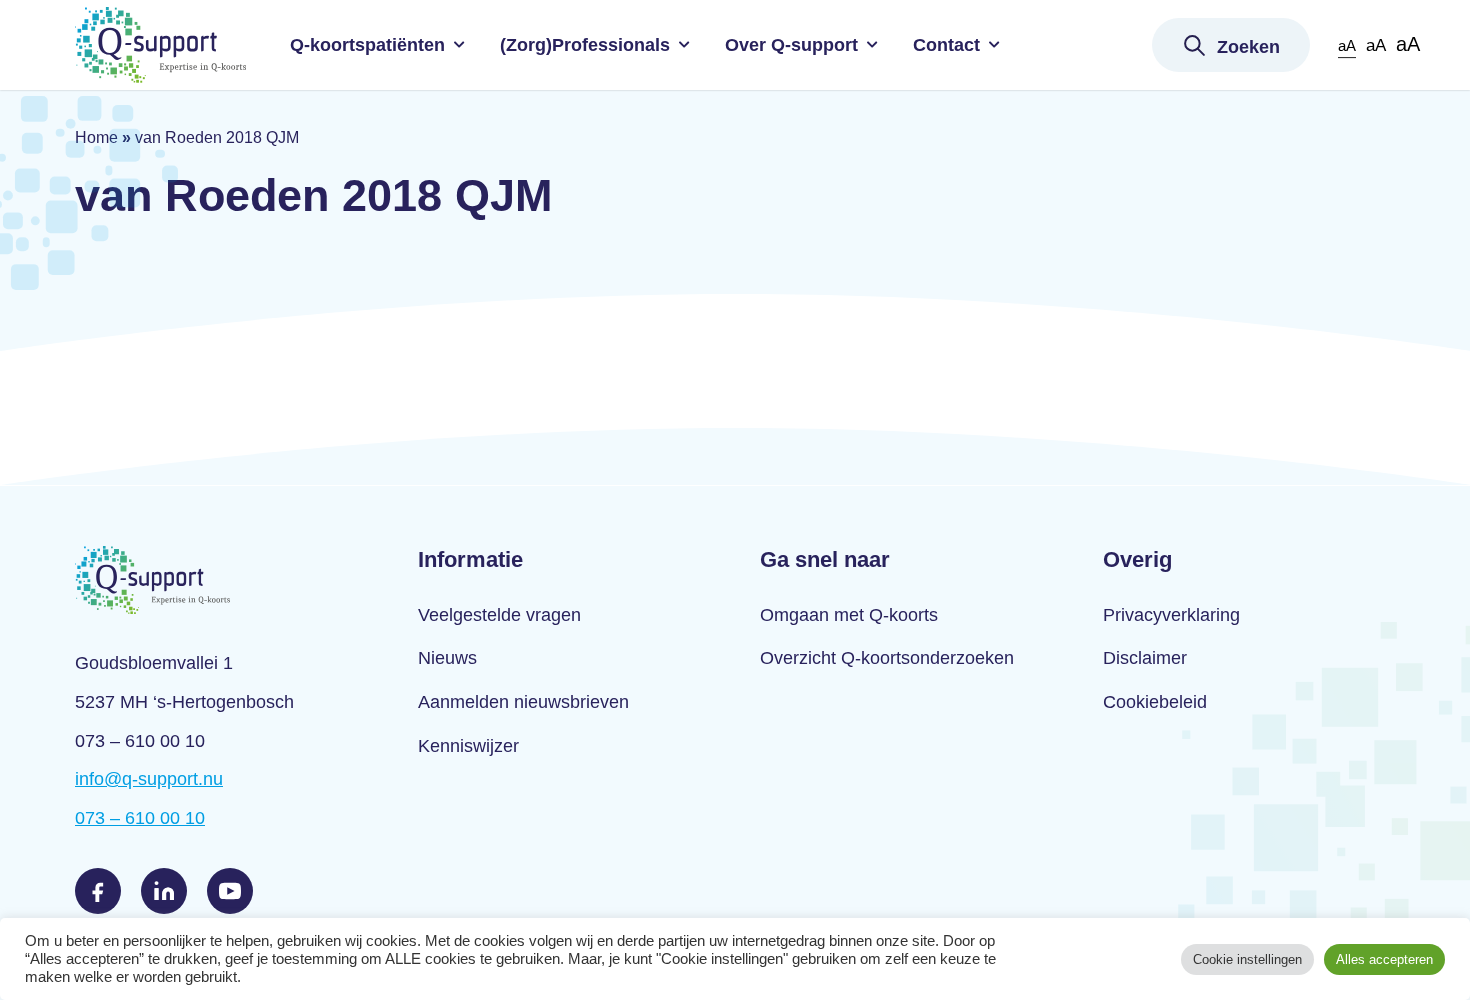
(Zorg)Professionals (585, 45)
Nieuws (447, 658)
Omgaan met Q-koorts (849, 615)
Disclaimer (1145, 658)
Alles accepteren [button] (1384, 959)
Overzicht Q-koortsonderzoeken (887, 658)
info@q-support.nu (149, 779)
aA (1347, 45)
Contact (946, 45)
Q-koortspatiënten (367, 45)
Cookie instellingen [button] (1247, 959)
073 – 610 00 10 (140, 818)
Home (96, 137)
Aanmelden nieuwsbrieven (523, 702)
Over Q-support (791, 45)
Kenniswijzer (468, 746)
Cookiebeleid (1155, 702)
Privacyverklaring (1171, 615)
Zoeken (1248, 47)
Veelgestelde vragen (499, 615)
